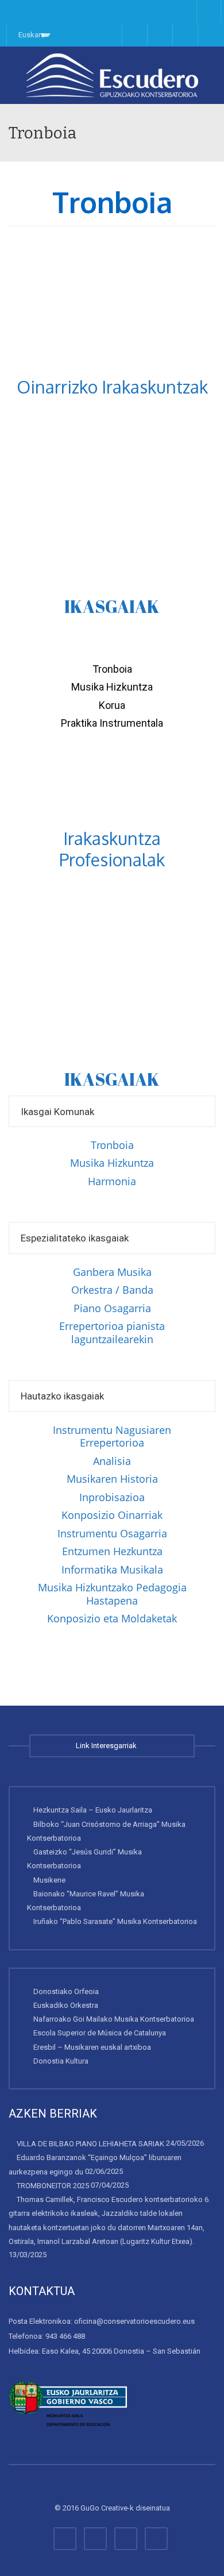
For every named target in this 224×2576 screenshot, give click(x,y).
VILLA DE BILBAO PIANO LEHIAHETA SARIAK (90, 2144)
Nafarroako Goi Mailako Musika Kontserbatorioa (114, 2019)
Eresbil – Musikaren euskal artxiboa (92, 2047)
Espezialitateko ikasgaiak (75, 1238)
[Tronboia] (112, 75)
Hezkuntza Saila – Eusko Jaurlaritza (93, 1810)
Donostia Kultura (61, 2061)
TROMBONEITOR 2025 (53, 2186)
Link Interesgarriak (108, 1746)
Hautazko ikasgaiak (62, 1396)
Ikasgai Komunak (57, 1112)
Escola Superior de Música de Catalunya (100, 2033)
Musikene (49, 1880)
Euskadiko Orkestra (66, 2005)
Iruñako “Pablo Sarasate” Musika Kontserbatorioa (115, 1921)
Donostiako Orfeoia (66, 1991)
